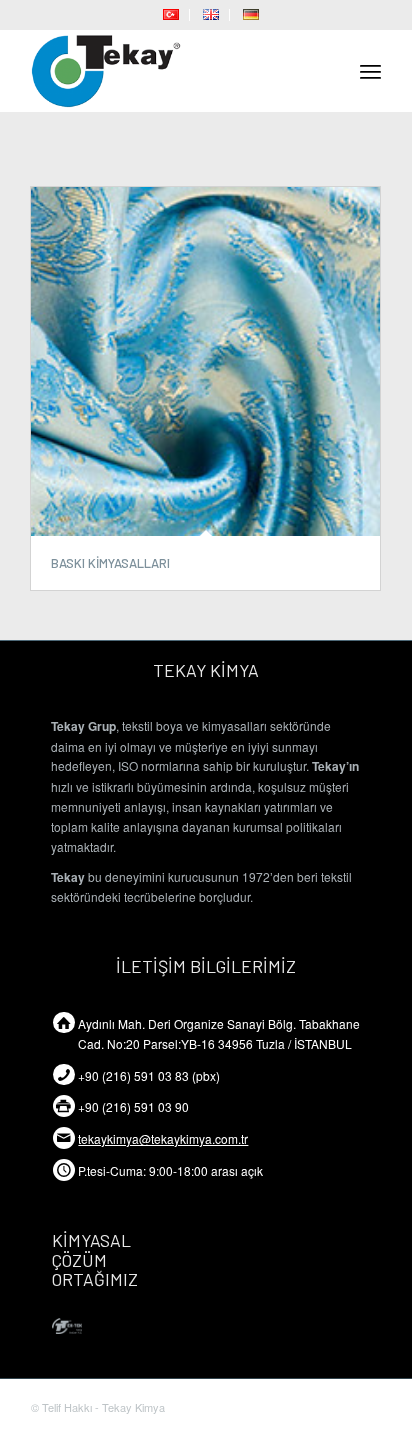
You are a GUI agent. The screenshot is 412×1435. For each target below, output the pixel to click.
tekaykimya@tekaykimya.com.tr (163, 1138)
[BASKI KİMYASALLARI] (205, 361)
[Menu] (370, 71)
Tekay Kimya (133, 1407)
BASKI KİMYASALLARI (110, 563)
